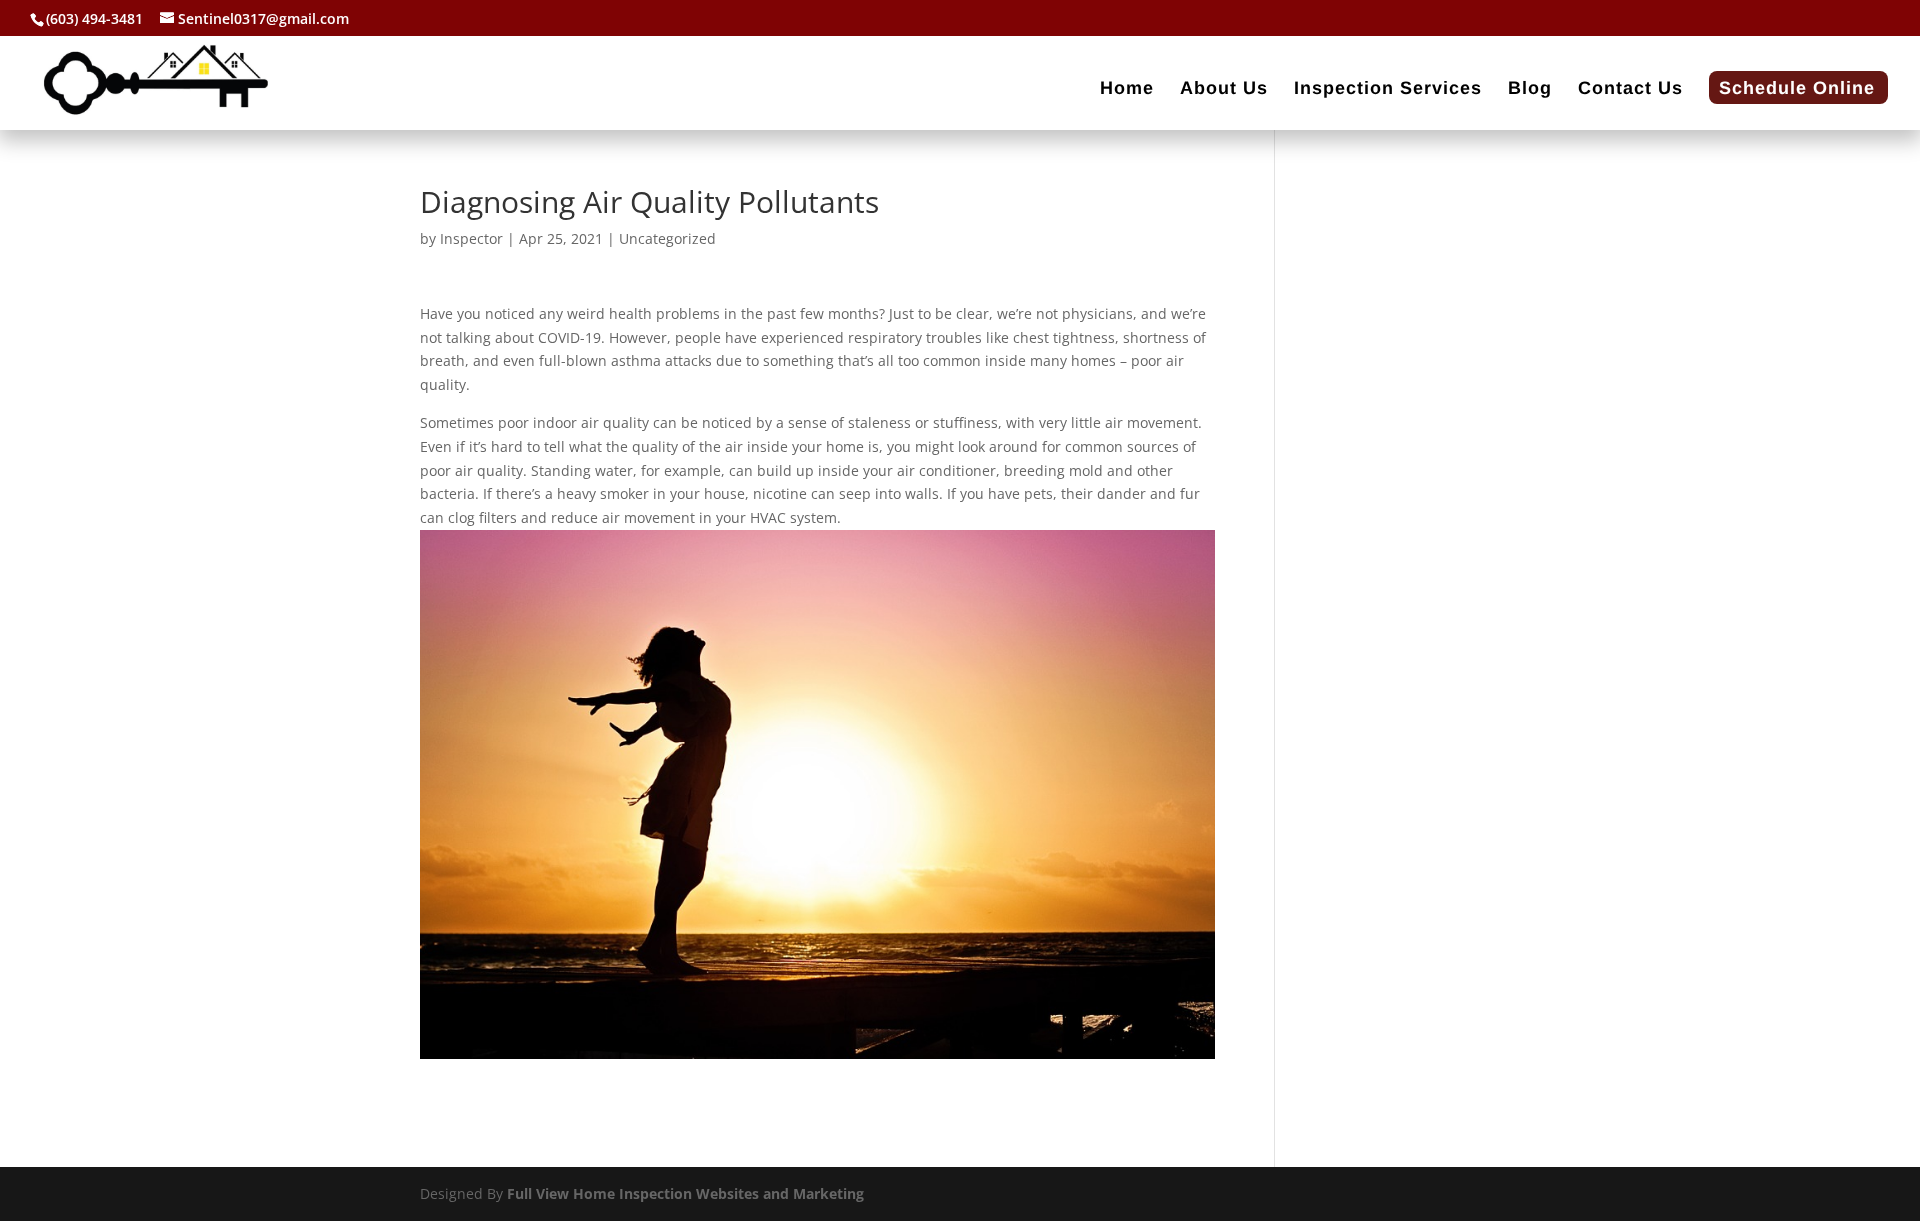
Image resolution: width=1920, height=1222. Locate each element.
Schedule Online (1797, 89)
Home (1127, 89)
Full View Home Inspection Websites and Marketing (685, 1193)
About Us (1224, 89)
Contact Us (1630, 89)
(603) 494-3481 (94, 18)
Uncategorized (667, 238)
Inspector (471, 238)
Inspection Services (1388, 89)
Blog (1530, 89)
